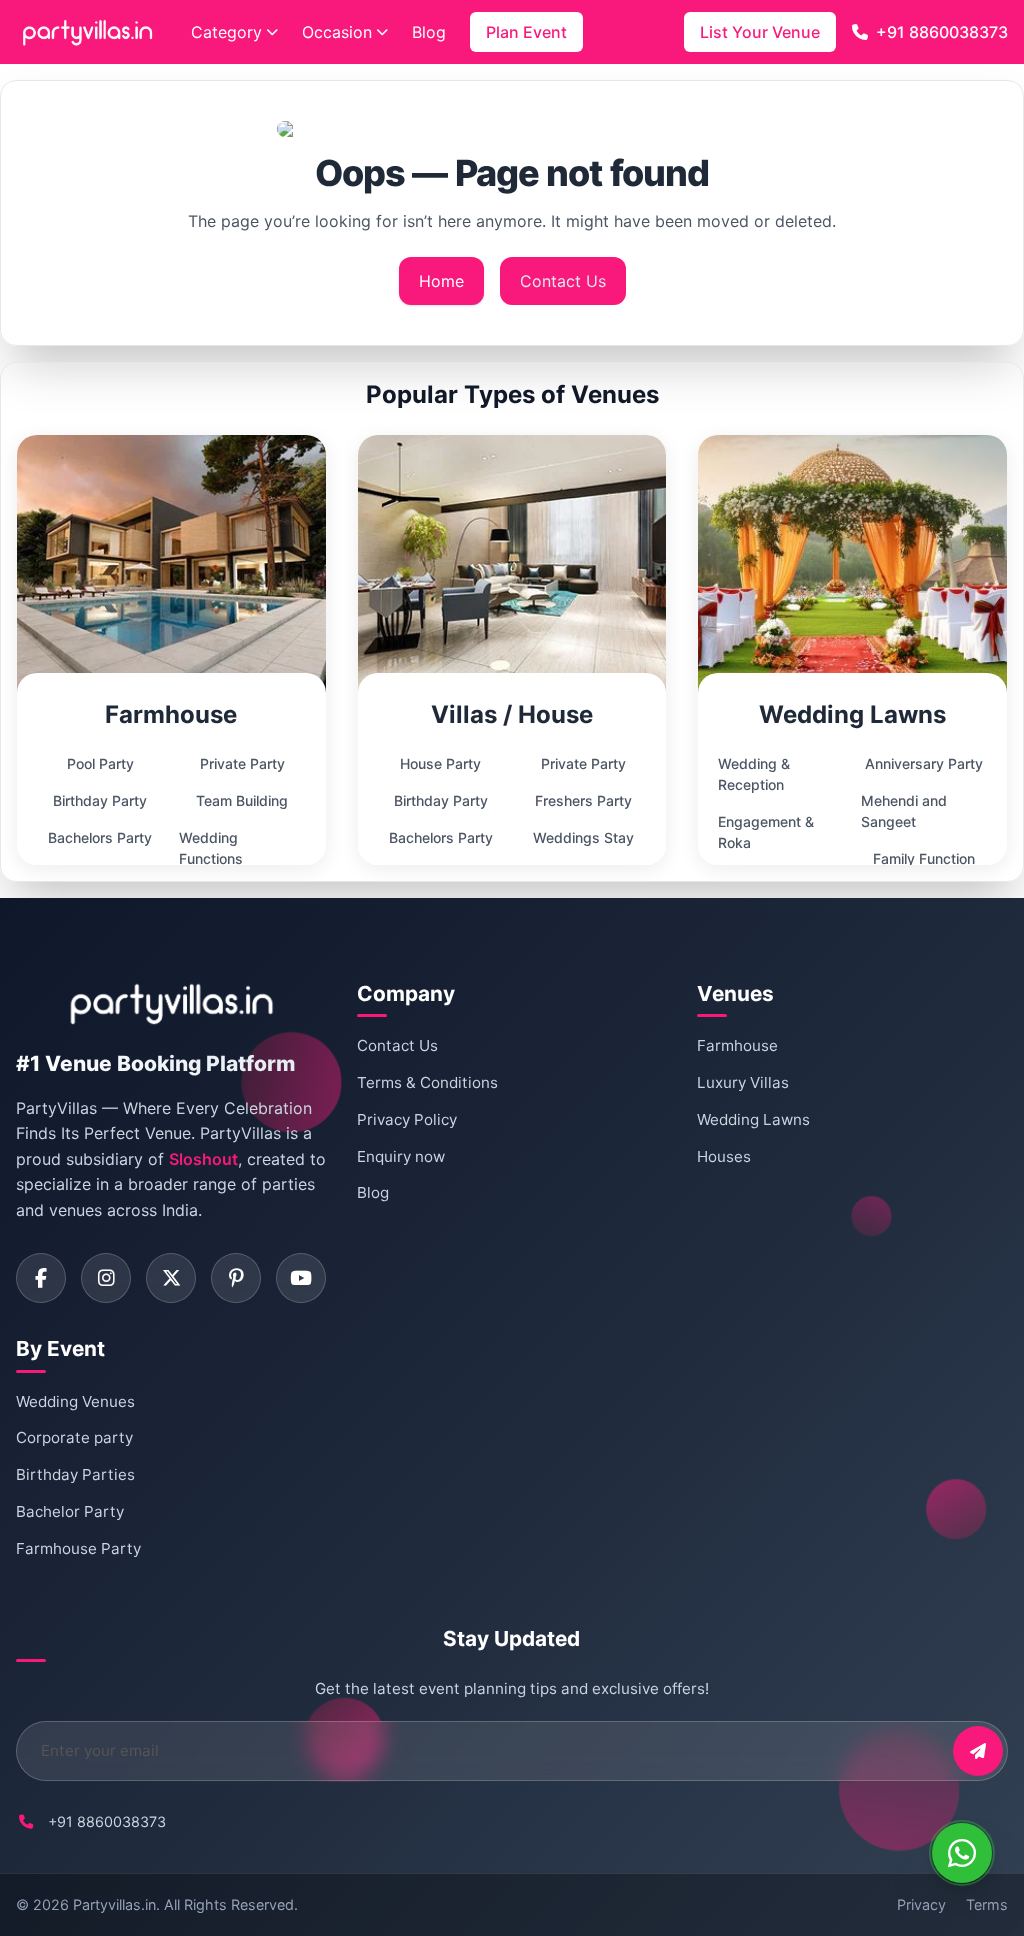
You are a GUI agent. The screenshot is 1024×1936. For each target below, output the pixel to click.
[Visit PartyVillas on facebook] (41, 1278)
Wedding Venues (75, 1401)
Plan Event (526, 32)
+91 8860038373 (942, 32)
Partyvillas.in (114, 1904)
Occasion (337, 32)
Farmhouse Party (78, 1548)
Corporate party (74, 1437)
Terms (987, 1904)
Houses (724, 1156)
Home (441, 281)
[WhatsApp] (962, 1853)
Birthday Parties (75, 1474)
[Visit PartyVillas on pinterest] (236, 1278)
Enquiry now (401, 1156)
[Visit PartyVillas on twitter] (171, 1278)
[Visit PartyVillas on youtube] (301, 1278)
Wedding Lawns (753, 1119)
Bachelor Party (70, 1511)
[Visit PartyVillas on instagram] (106, 1278)
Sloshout (203, 1159)
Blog (429, 32)
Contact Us (563, 281)
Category (226, 32)
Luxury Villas (743, 1082)
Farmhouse (737, 1045)
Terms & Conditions (427, 1082)
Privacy (921, 1904)
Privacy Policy (407, 1119)
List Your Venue (760, 32)
